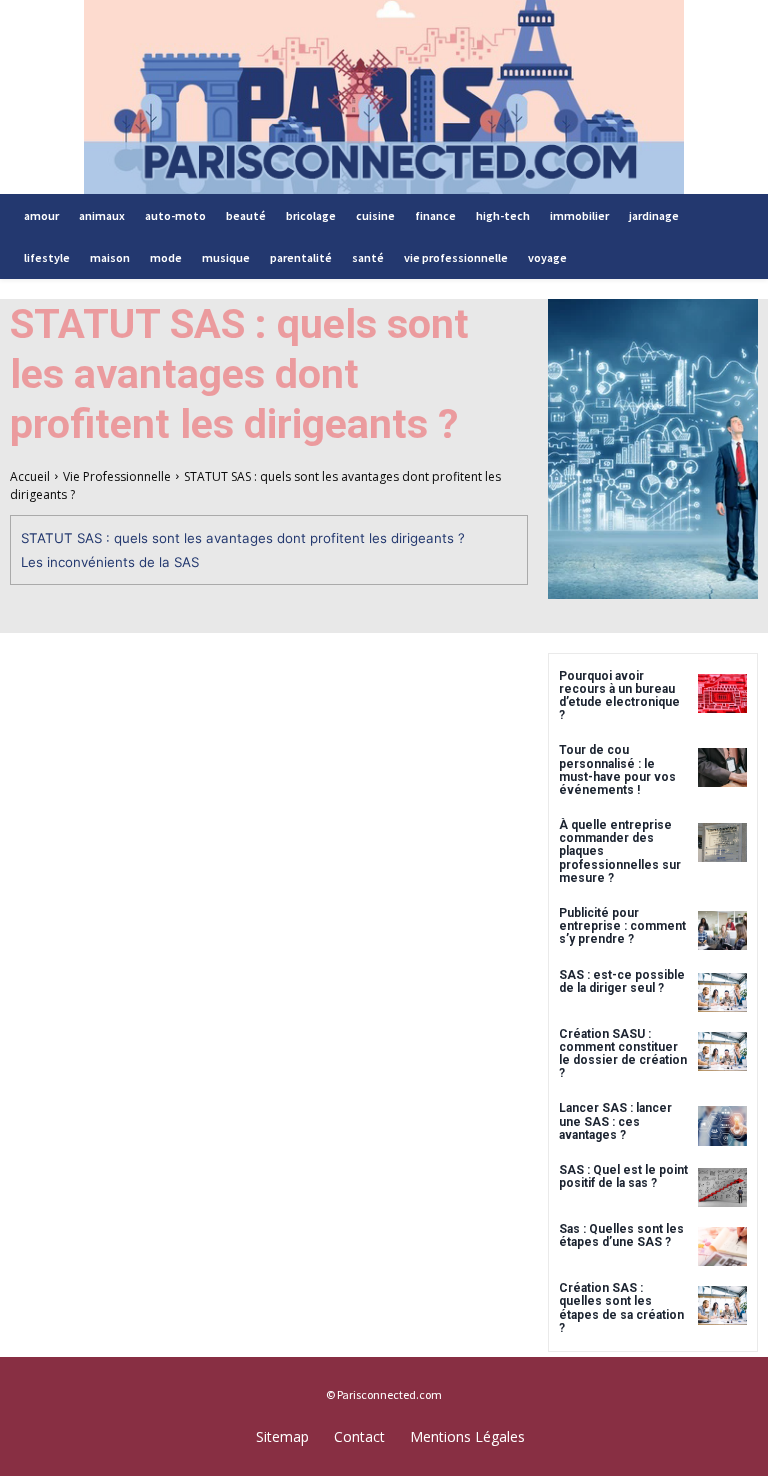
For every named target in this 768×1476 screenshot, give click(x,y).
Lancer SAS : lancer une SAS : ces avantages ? (615, 1121)
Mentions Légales (467, 1436)
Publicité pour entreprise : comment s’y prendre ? (622, 926)
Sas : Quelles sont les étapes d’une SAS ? (621, 1235)
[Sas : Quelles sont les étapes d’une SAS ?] (722, 1246)
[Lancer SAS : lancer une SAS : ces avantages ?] (722, 1125)
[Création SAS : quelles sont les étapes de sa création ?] (722, 1305)
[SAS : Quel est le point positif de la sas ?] (722, 1187)
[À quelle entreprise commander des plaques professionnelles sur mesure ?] (722, 842)
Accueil (30, 476)
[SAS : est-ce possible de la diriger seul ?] (722, 992)
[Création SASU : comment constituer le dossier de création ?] (722, 1051)
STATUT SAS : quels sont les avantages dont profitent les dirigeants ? (243, 538)
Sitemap (282, 1436)
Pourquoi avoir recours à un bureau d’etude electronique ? (619, 696)
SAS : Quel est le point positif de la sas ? (623, 1176)
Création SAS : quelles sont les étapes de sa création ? (621, 1308)
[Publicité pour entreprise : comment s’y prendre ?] (722, 930)
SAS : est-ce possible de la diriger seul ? (622, 981)
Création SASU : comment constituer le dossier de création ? (623, 1054)
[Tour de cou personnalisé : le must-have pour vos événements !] (722, 767)
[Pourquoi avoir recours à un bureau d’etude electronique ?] (722, 693)
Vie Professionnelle (117, 476)
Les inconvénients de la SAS (110, 562)
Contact (359, 1436)
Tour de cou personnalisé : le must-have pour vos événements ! (617, 770)
